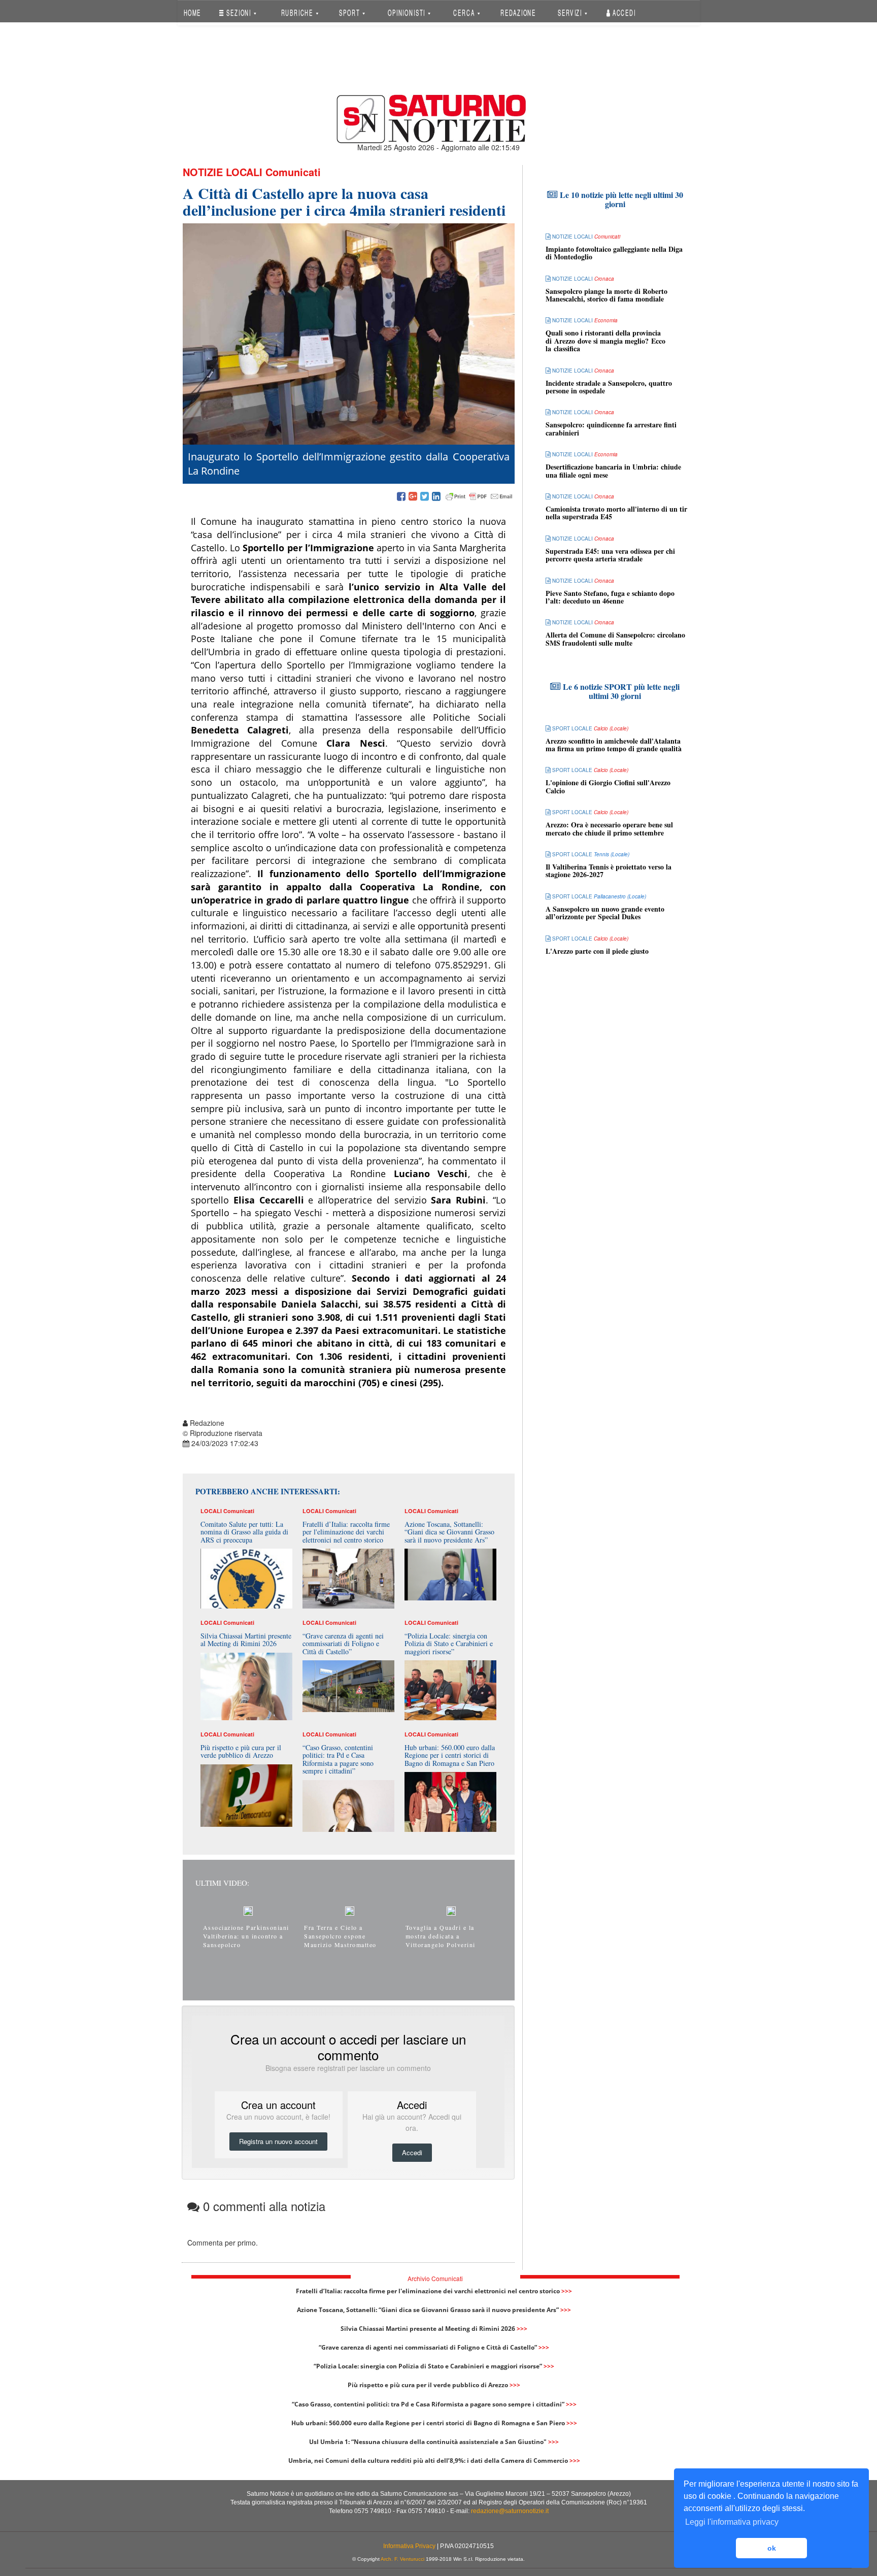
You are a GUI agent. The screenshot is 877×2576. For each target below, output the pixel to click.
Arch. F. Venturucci (402, 2559)
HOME (192, 12)
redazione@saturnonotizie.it (510, 2511)
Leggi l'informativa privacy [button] (732, 2522)
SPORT (350, 12)
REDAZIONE (518, 12)
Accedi (623, 12)
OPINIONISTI (408, 12)
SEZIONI (239, 12)
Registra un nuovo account (278, 2141)
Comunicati (293, 172)
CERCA (465, 12)
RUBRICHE (298, 12)
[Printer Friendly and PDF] (479, 497)
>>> (567, 2291)
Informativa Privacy (409, 2546)
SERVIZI (571, 12)
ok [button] (772, 2548)
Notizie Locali (223, 172)
